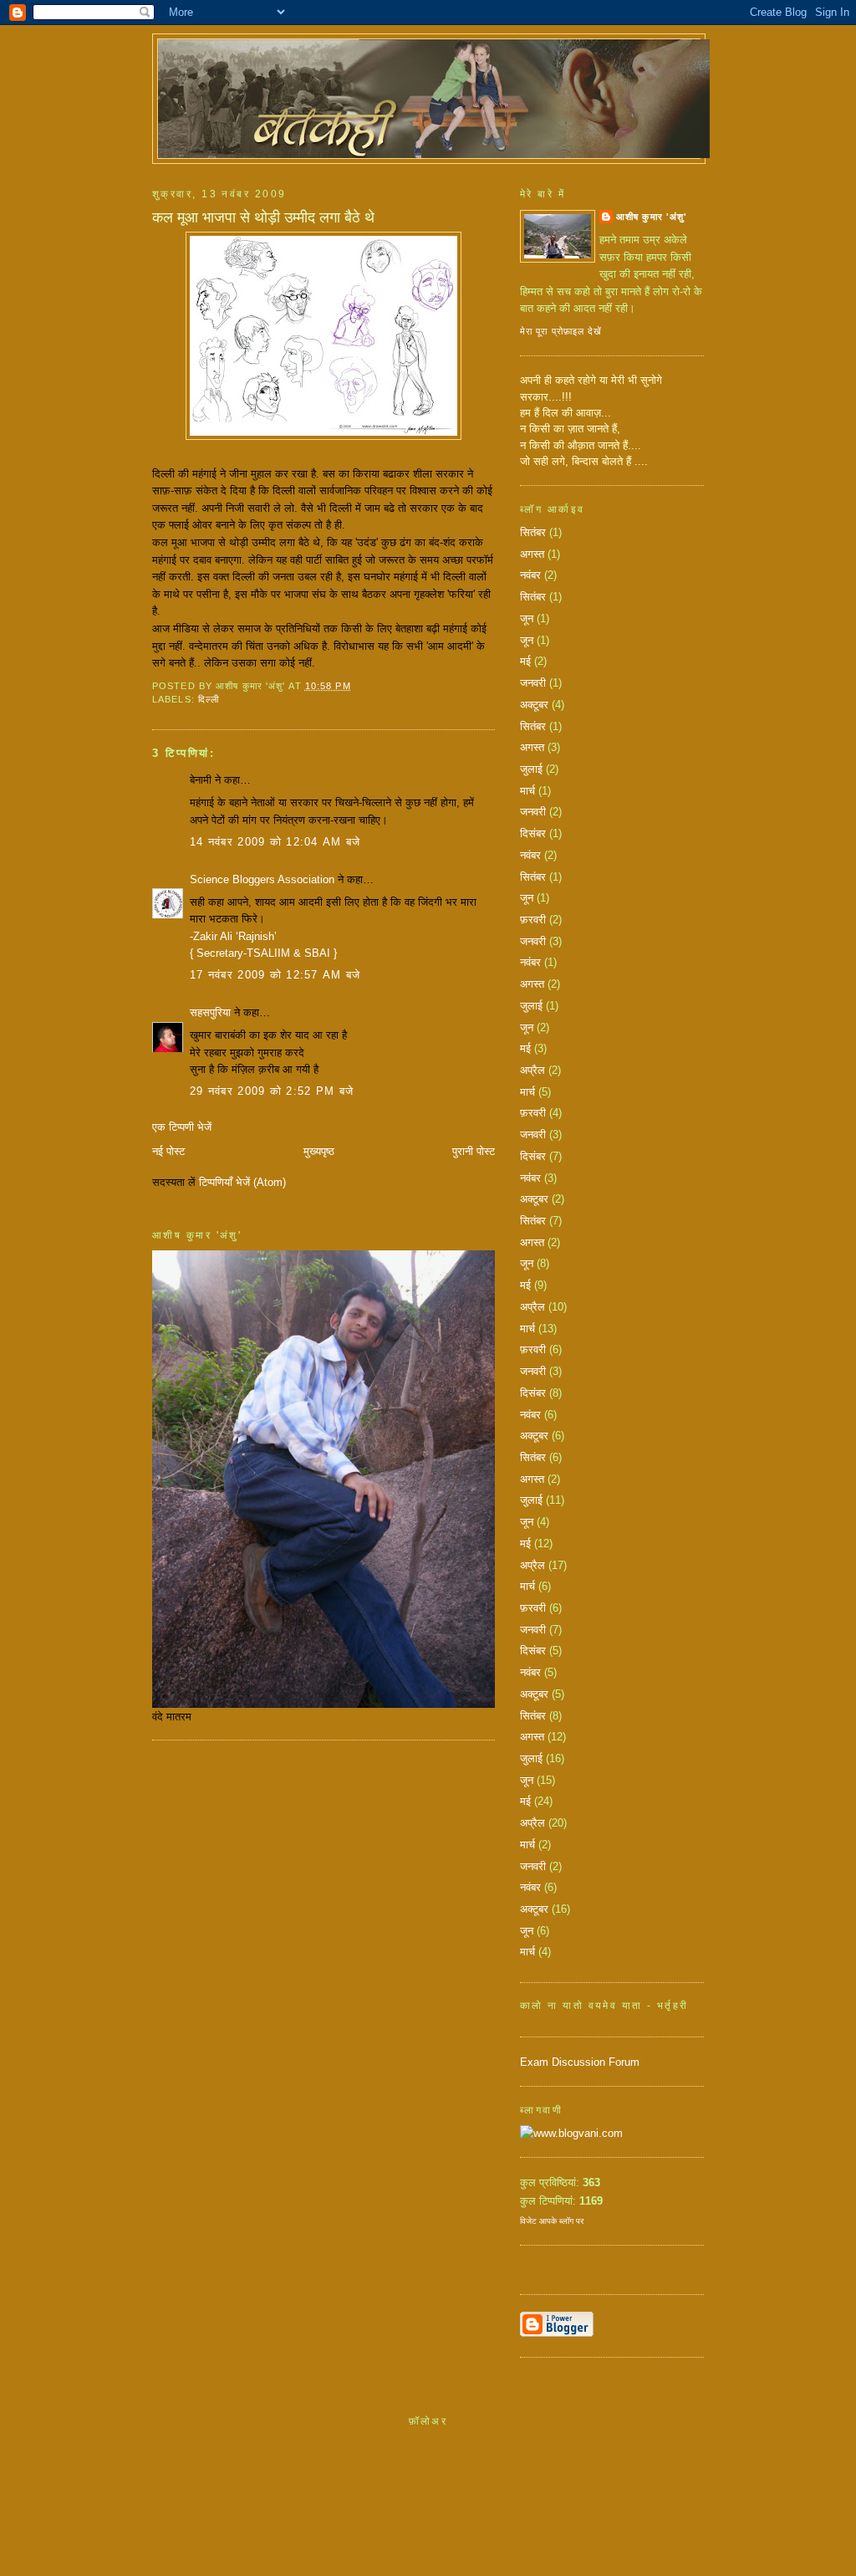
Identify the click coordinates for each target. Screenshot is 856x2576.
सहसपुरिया (210, 1012)
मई (525, 661)
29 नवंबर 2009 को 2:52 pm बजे (272, 1091)
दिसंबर (533, 833)
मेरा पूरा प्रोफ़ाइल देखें (561, 331)
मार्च (527, 791)
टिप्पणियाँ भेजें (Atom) (242, 1182)
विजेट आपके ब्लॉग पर (552, 2221)
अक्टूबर (534, 705)
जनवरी (533, 683)
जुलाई (531, 769)
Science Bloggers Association (262, 879)
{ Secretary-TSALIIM (242, 953)
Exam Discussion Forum (580, 2062)
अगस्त (532, 554)
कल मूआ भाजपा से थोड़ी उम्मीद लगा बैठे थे (263, 217)
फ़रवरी (533, 920)
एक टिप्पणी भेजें (182, 1127)
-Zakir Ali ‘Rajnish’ (233, 936)
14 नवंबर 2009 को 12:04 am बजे (275, 842)
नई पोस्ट (168, 1151)
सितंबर (533, 532)
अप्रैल (532, 1070)
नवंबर (530, 575)
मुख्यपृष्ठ (319, 1151)
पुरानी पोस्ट (474, 1151)
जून (527, 618)
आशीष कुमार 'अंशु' (652, 217)
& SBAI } (315, 953)
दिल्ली (209, 699)
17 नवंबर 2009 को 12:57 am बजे (275, 975)
